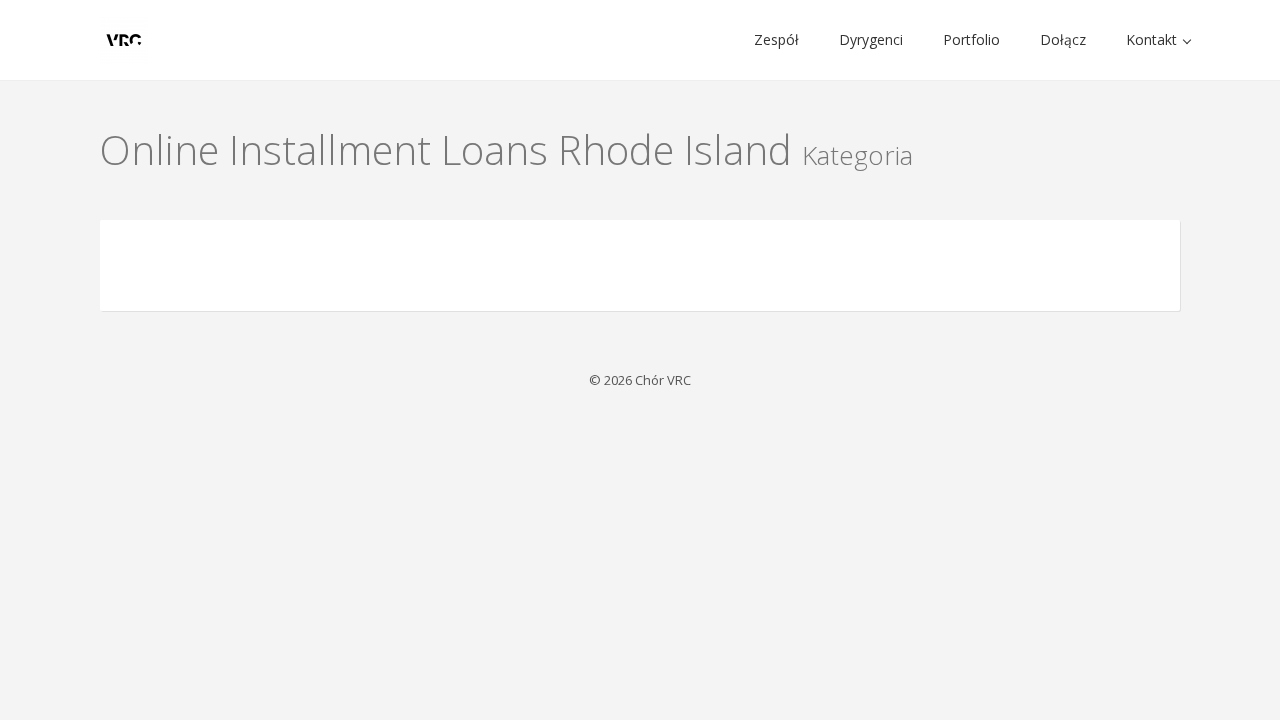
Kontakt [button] (1153, 39)
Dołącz (1063, 39)
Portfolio (971, 39)
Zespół (776, 39)
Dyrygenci (871, 39)
